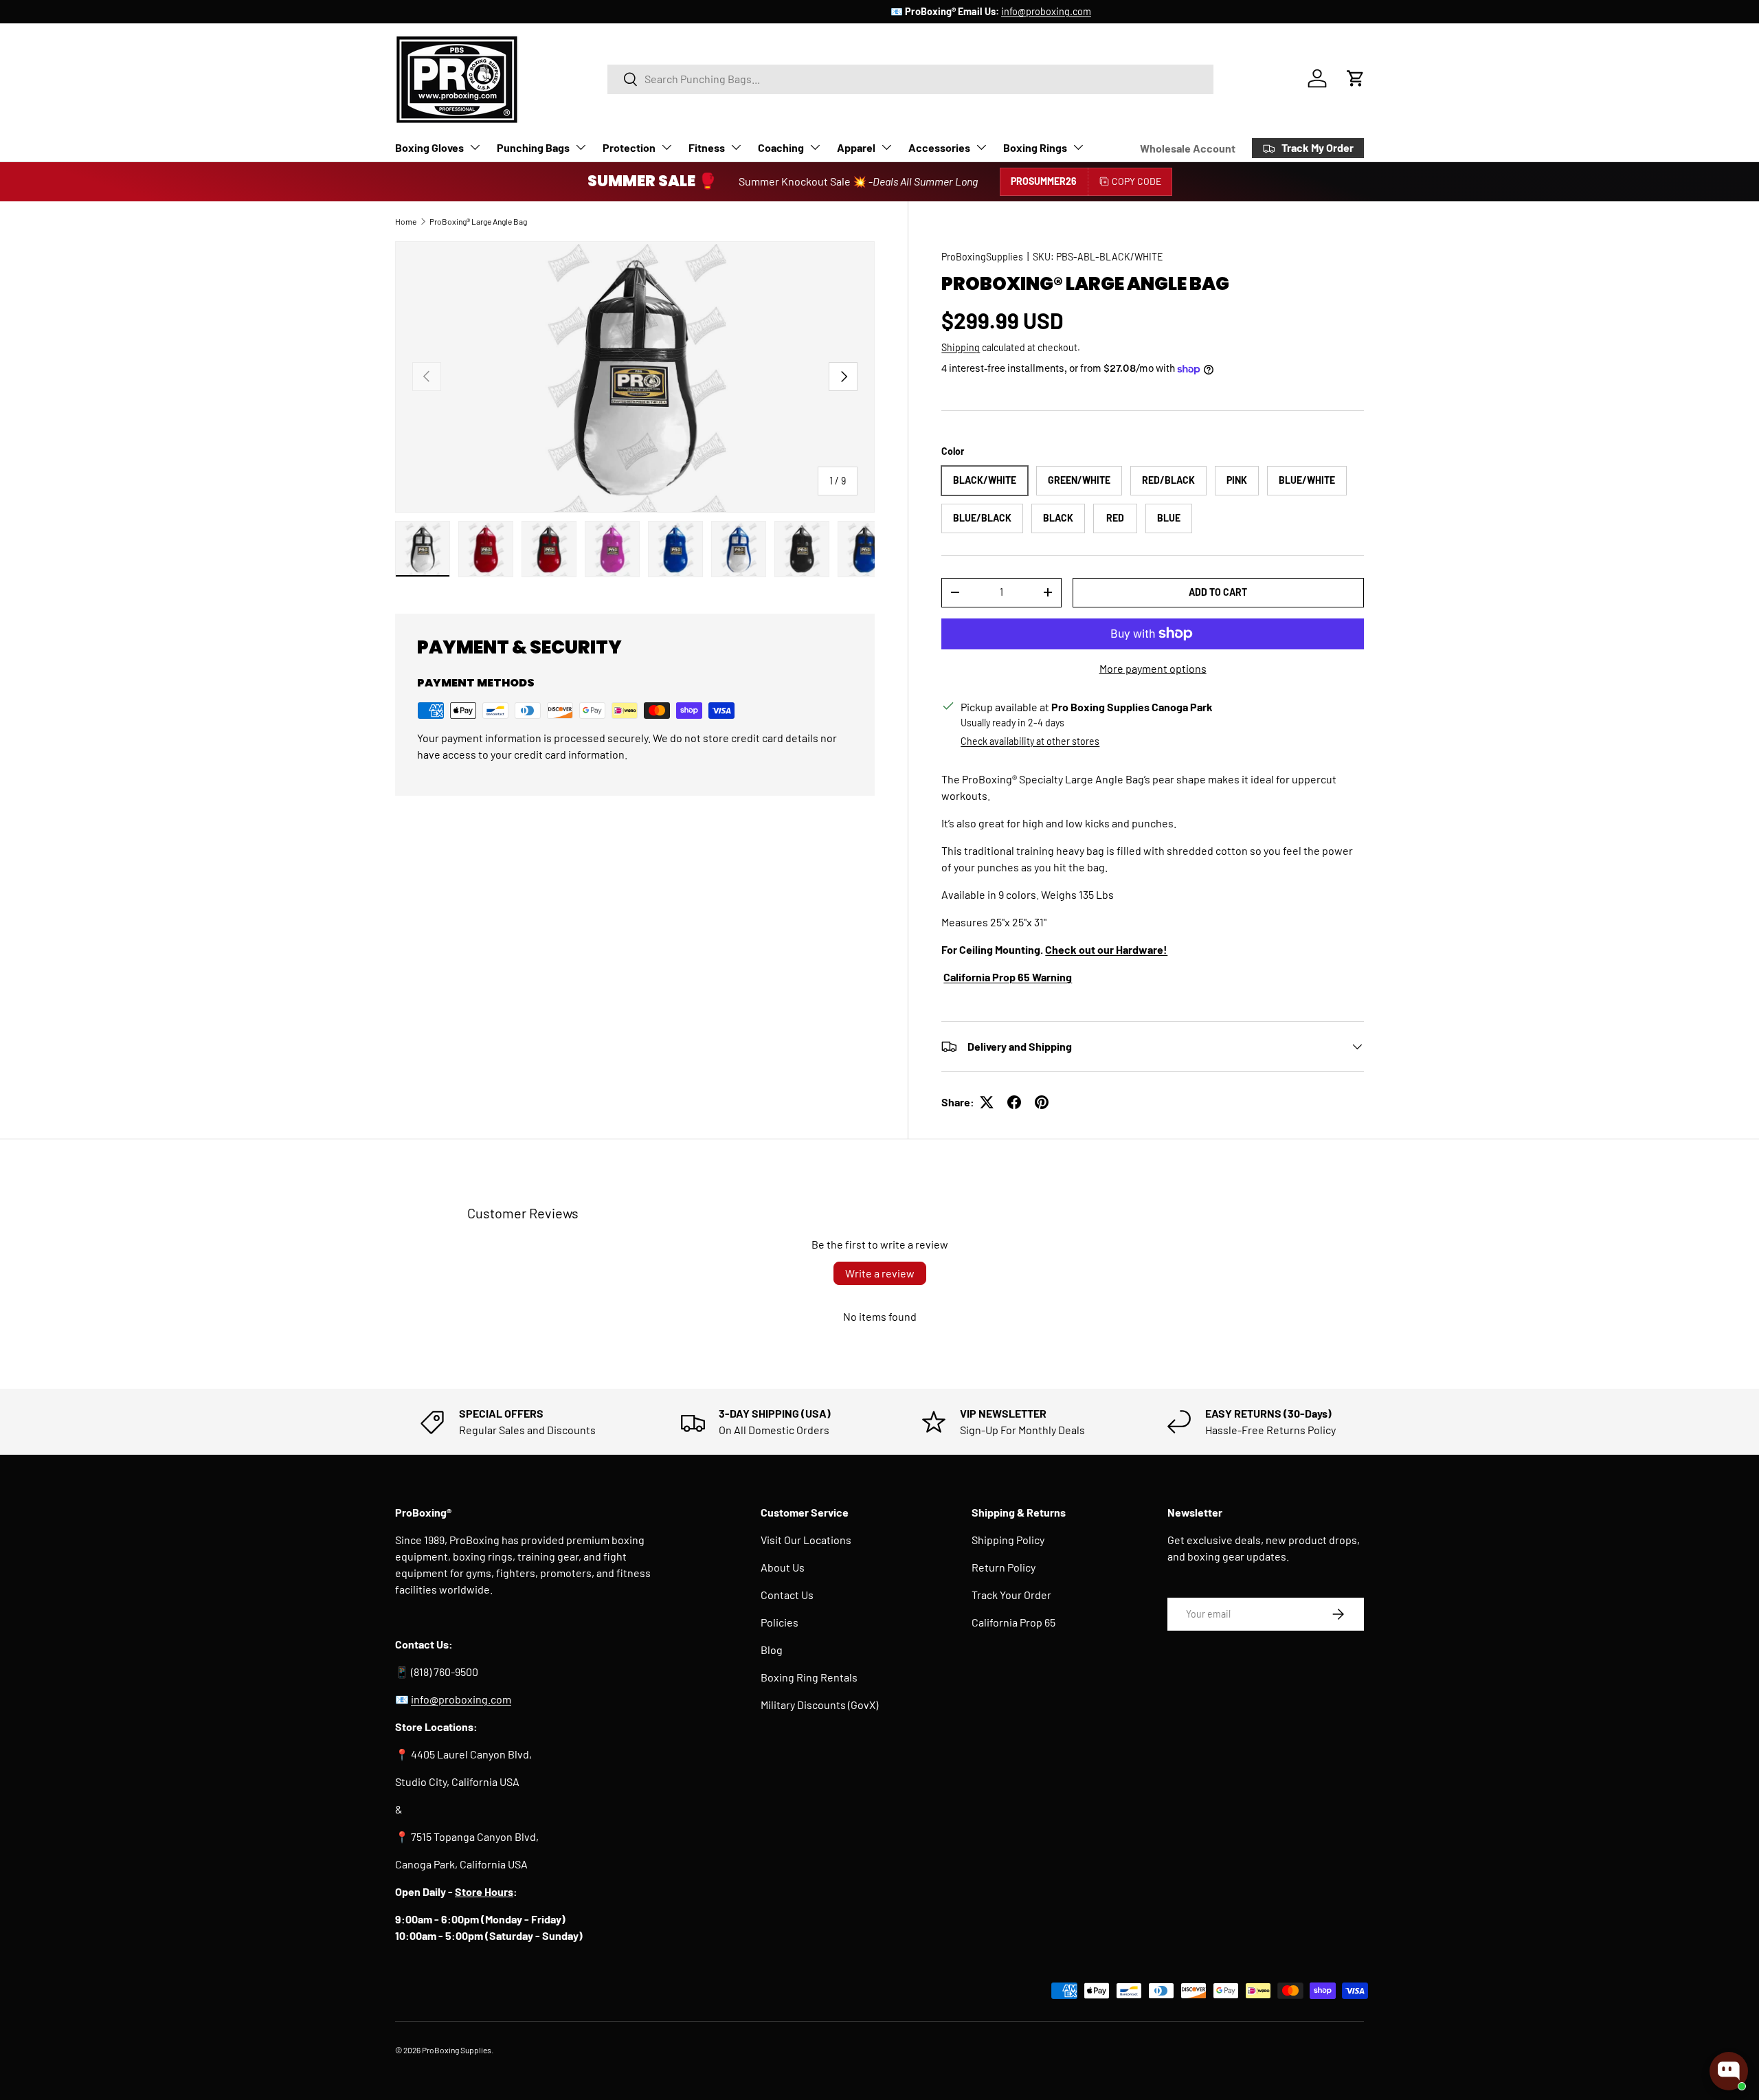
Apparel (856, 147)
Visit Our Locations (806, 1540)
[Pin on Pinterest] (1042, 1102)
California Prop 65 (1013, 1622)
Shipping (961, 347)
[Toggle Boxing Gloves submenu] (475, 147)
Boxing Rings (1035, 147)
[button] (1356, 78)
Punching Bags (533, 147)
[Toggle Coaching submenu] (815, 147)
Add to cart (1218, 592)
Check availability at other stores (1030, 741)
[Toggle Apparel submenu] (886, 147)
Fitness (707, 147)
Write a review (880, 1273)
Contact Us (787, 1595)
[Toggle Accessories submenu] (981, 147)
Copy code (1136, 181)
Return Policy (1004, 1567)
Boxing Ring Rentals (809, 1677)
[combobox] (910, 79)
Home (406, 221)
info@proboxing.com (935, 11)
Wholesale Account (1188, 148)
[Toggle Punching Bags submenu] (581, 147)
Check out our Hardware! (1106, 949)
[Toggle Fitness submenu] (736, 147)
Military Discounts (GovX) (819, 1705)
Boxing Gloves (429, 147)
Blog (772, 1650)
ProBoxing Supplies (457, 2050)
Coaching (781, 147)
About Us (783, 1567)
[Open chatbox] (1729, 2071)
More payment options (1153, 668)
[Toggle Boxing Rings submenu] (1078, 147)
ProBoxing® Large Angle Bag (478, 221)
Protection (629, 147)
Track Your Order (1011, 1595)
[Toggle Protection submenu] (666, 147)
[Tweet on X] (987, 1102)
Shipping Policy (1008, 1540)
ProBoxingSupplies (982, 257)
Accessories (939, 147)
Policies (780, 1622)
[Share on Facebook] (1014, 1102)
